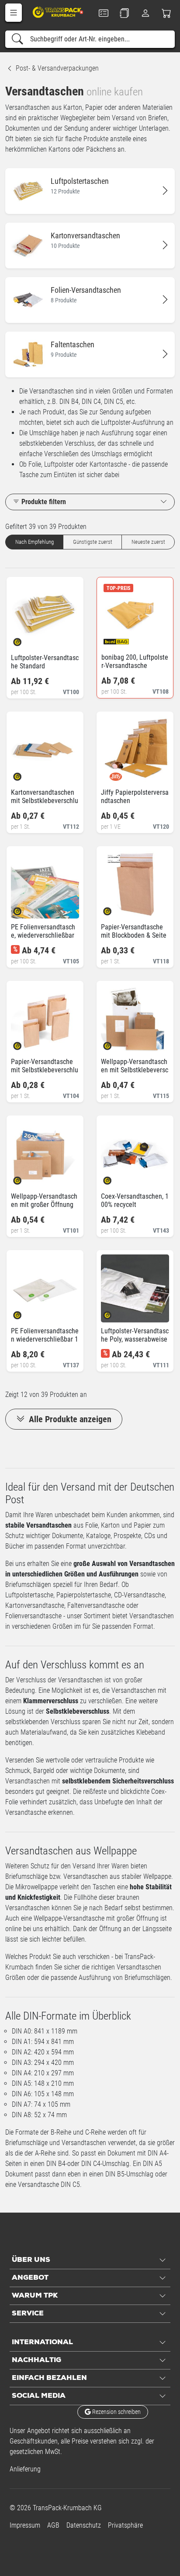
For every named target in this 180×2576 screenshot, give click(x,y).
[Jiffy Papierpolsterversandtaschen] (115, 774)
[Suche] (17, 39)
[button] (14, 13)
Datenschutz (84, 2525)
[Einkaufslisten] (125, 13)
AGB (53, 2525)
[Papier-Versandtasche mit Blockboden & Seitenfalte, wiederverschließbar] (115, 909)
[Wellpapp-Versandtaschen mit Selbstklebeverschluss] (115, 1043)
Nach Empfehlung (35, 542)
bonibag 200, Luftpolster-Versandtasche (135, 661)
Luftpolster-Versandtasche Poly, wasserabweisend (135, 1339)
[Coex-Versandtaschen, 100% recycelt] (115, 1178)
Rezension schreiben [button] (116, 2412)
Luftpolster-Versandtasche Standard (45, 662)
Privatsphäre (125, 2525)
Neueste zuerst (148, 542)
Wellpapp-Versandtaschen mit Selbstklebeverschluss (135, 1070)
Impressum (25, 2525)
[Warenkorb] (166, 13)
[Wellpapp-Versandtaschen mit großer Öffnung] (25, 1178)
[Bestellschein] (104, 13)
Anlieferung (25, 2469)
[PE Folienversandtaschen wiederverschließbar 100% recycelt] (25, 1313)
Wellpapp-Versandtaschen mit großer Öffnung (44, 1200)
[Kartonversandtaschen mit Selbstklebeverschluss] (25, 774)
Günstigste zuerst (93, 542)
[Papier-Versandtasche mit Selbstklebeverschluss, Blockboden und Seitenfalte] (25, 1043)
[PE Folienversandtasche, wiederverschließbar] (25, 909)
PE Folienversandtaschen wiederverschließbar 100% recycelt (45, 1339)
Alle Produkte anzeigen (69, 1419)
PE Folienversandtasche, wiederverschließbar (43, 931)
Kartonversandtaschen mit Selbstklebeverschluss (45, 801)
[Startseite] (58, 12)
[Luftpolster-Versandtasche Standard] (25, 639)
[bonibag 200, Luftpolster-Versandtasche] (115, 639)
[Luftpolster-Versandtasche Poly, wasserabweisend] (115, 1313)
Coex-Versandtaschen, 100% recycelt (135, 1200)
